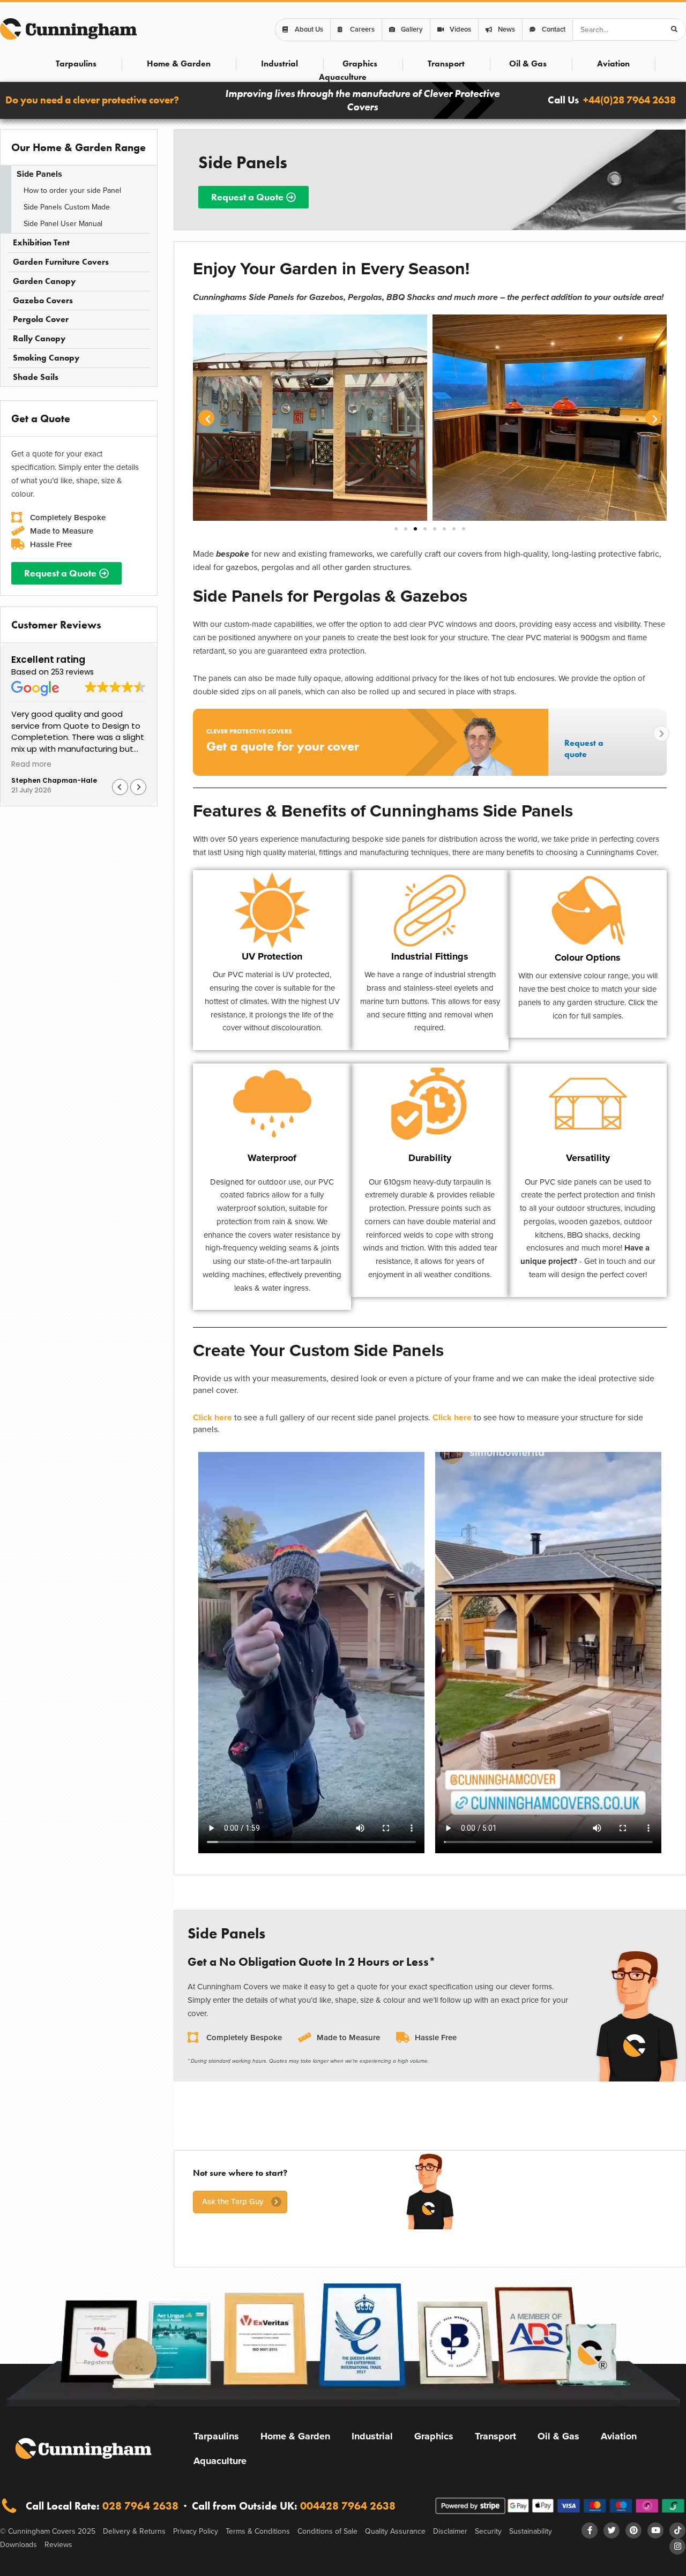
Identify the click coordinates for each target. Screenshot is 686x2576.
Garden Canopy (44, 281)
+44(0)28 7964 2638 (629, 100)
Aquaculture (343, 77)
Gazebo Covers (43, 300)
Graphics (360, 63)
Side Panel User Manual (63, 224)
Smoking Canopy (46, 358)
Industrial (279, 63)
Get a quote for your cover (283, 746)
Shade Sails (36, 377)
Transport (446, 63)
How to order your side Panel (72, 190)
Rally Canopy (39, 338)
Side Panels (39, 174)
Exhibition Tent (41, 242)
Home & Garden (179, 63)
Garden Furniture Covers (61, 262)
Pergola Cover (41, 319)
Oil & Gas (528, 63)
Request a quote (584, 748)
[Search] (674, 29)
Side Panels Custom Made (67, 207)
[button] (138, 787)
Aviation (613, 63)
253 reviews (72, 672)
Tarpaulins (76, 63)
